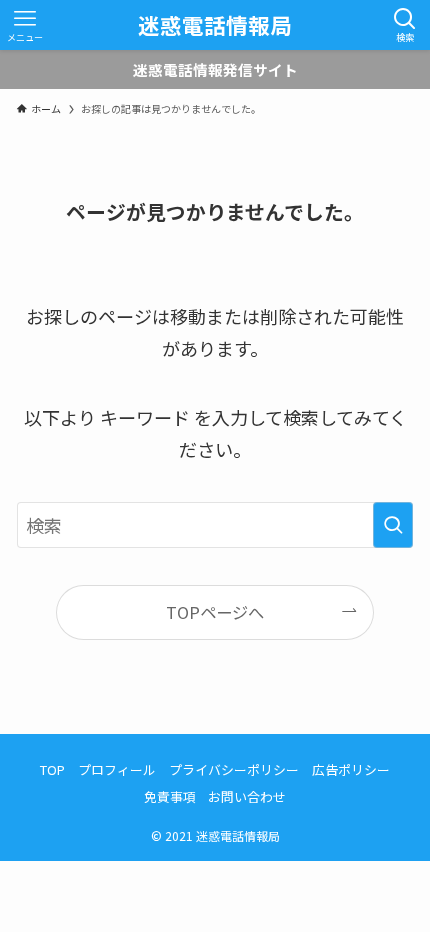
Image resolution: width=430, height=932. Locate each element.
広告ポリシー (351, 769)
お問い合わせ (247, 796)
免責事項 (170, 796)
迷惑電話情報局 (215, 25)
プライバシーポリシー (234, 769)
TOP (52, 769)
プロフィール (117, 769)
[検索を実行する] (393, 525)
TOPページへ (215, 612)
